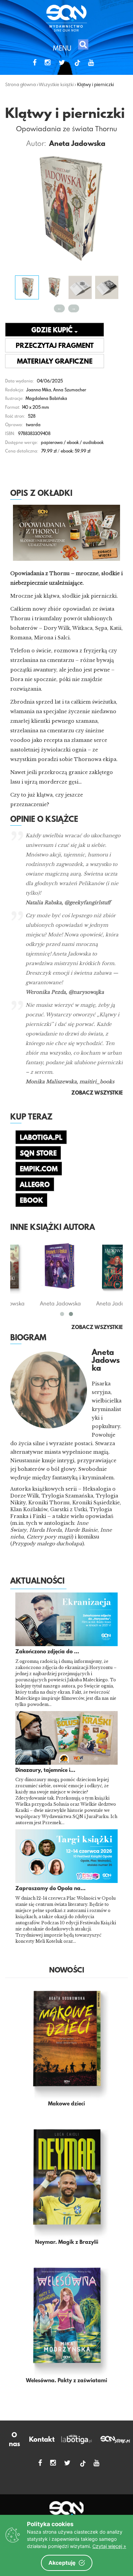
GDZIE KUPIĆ (53, 330)
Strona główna (20, 84)
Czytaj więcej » (109, 2546)
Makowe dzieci (66, 2104)
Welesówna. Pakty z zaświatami (66, 2381)
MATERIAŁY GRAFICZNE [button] (55, 362)
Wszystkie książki (56, 84)
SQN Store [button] (38, 1154)
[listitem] (66, 1520)
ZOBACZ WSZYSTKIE (97, 1328)
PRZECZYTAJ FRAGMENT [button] (55, 346)
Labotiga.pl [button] (41, 1138)
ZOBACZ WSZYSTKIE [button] (97, 1093)
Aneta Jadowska (77, 144)
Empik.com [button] (39, 1169)
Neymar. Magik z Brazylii (67, 2242)
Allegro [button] (35, 1185)
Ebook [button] (31, 1201)
